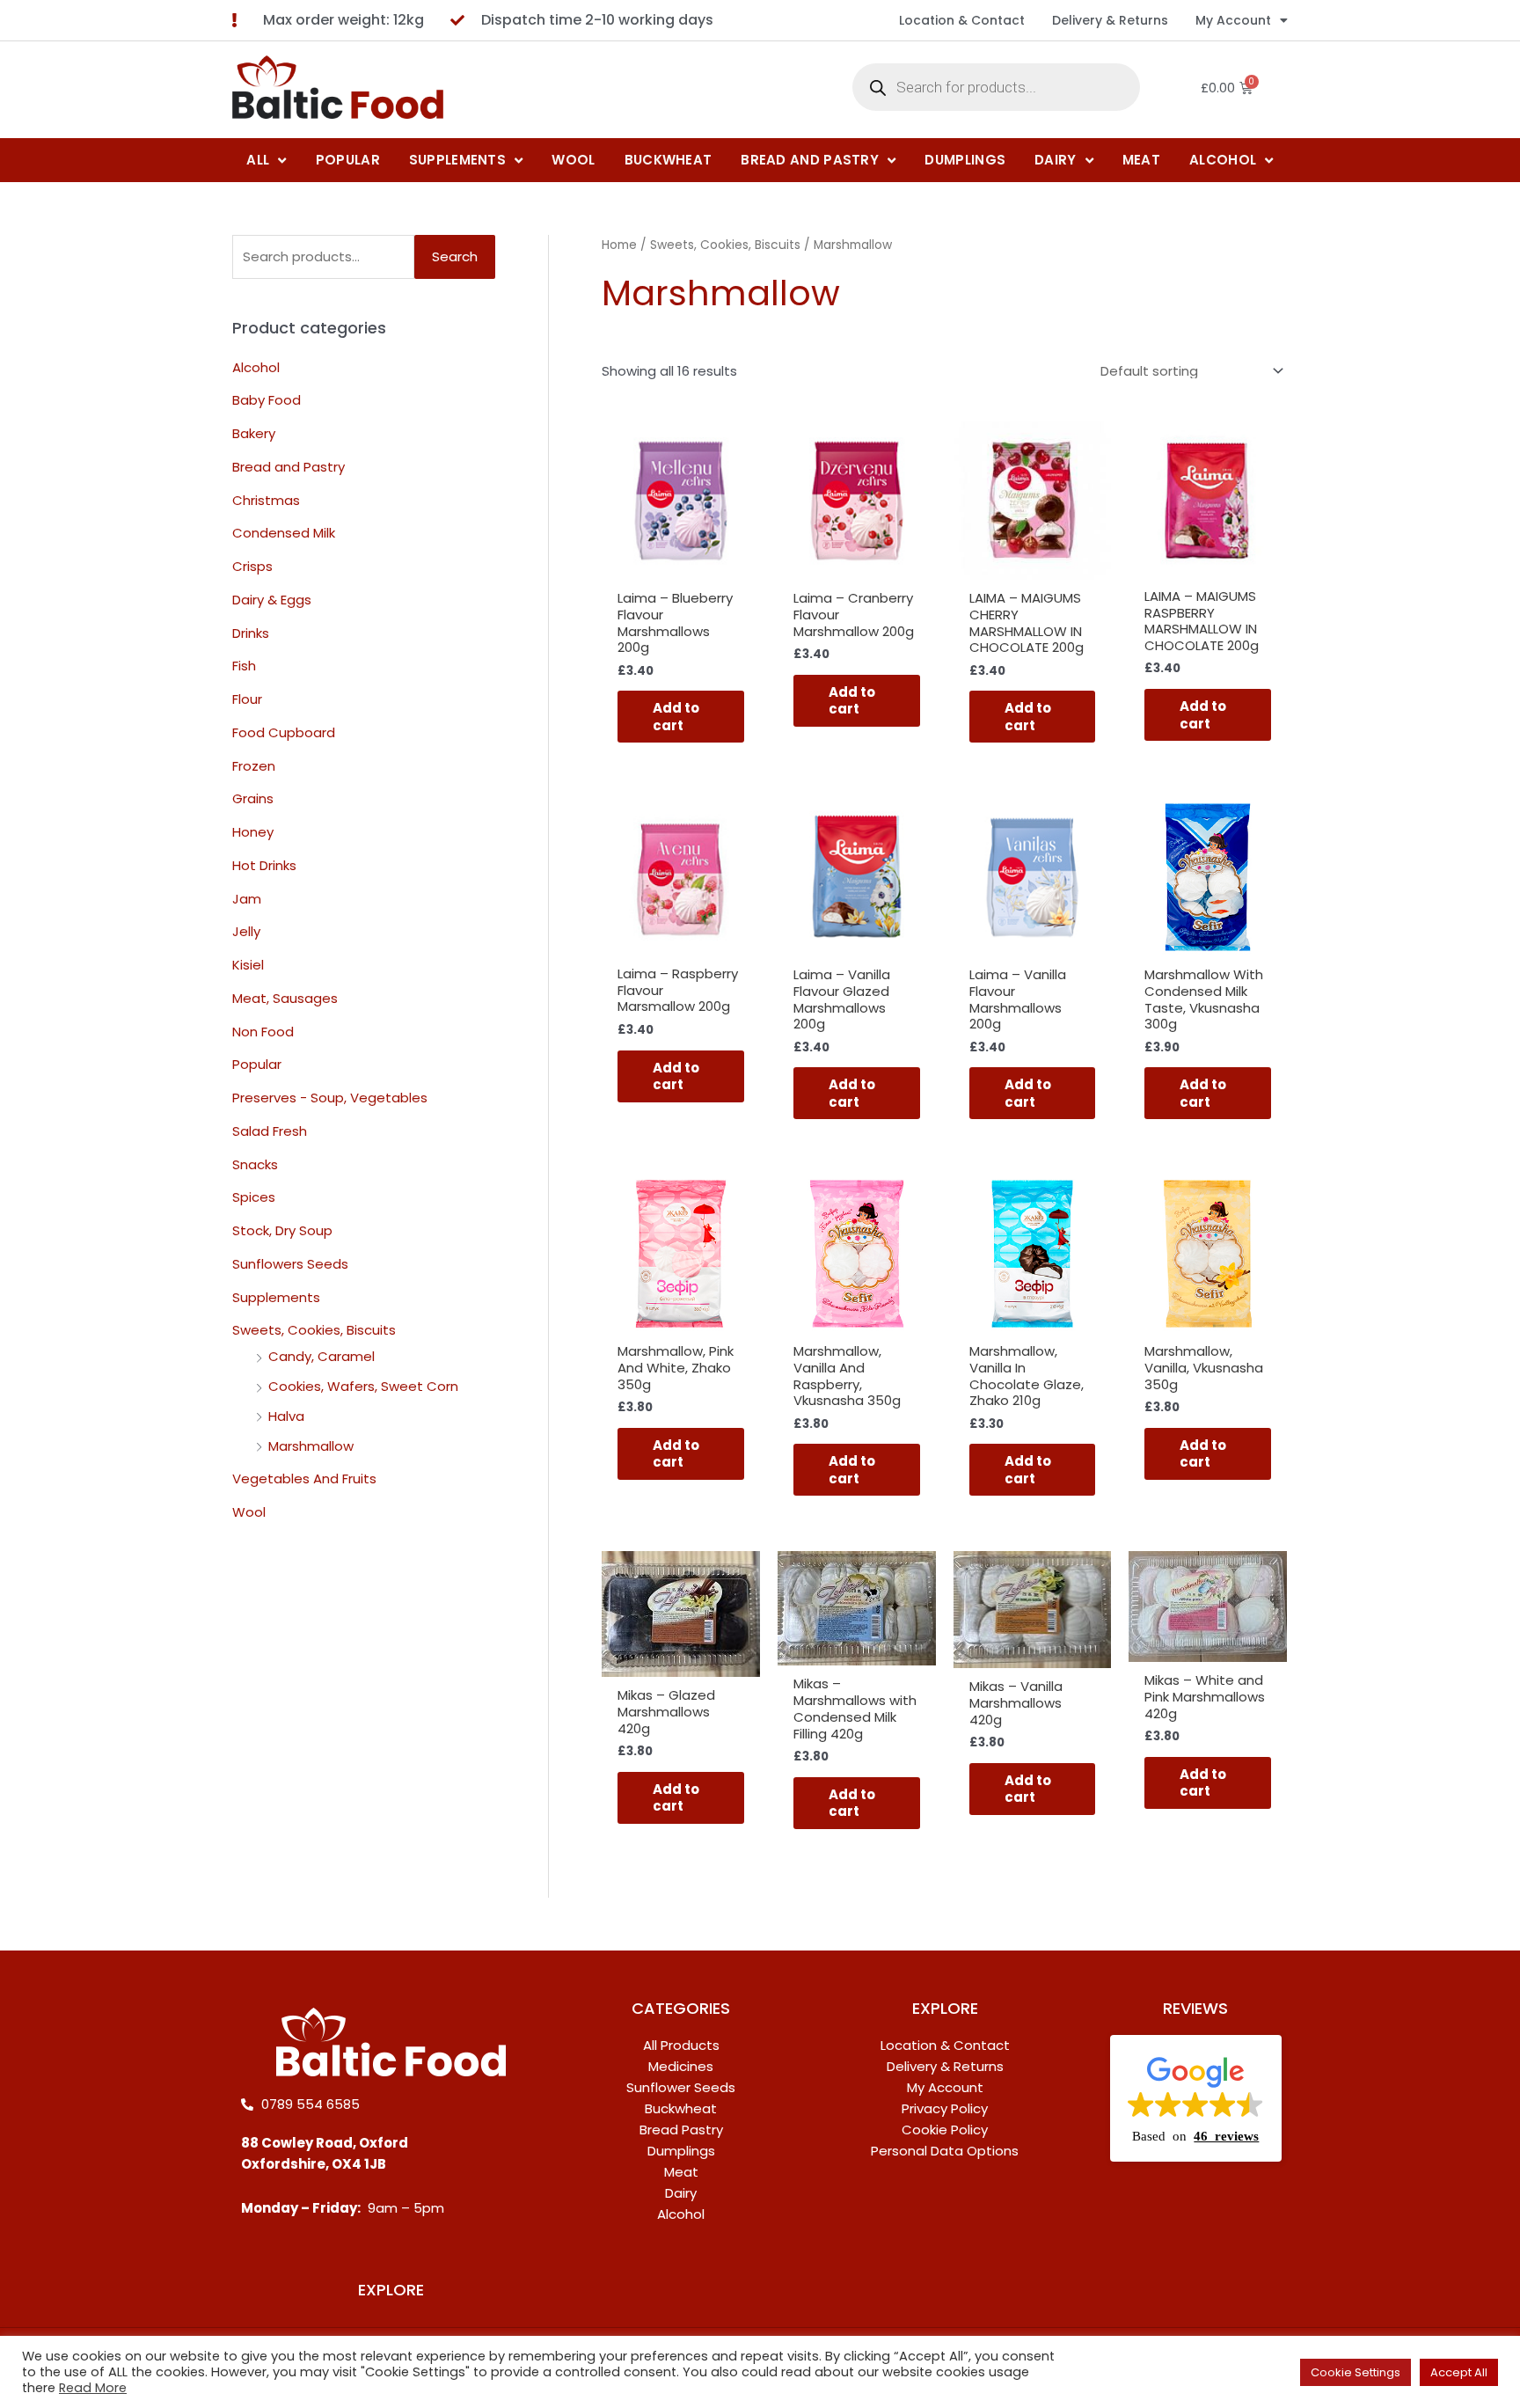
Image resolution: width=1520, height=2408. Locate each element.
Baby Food (267, 401)
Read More (93, 2388)
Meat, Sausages (285, 998)
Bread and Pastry (289, 467)
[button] (1196, 2098)
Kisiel (248, 966)
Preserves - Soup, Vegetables (330, 1098)
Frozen (254, 766)
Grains (253, 799)
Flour (247, 700)
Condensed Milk (284, 534)
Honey (253, 833)
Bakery (254, 434)
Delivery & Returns (1110, 20)
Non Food (263, 1032)
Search (455, 256)
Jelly (246, 932)
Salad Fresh (270, 1131)
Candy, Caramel (322, 1357)
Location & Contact (962, 20)
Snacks (255, 1164)
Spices (254, 1198)
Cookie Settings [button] (1356, 2372)
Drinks (251, 633)
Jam (247, 899)
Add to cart (676, 717)
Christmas (266, 500)
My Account (1233, 20)
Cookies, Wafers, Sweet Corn (363, 1387)
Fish (244, 666)
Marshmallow (311, 1446)
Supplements (276, 1297)
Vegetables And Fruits (304, 1479)
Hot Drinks (264, 865)
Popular (257, 1065)
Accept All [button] (1459, 2372)
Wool (249, 1513)
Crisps (252, 567)
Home (619, 245)
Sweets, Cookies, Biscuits (314, 1331)
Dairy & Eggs (272, 600)
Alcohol (256, 367)
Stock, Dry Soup (282, 1231)
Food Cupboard (284, 732)
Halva (286, 1416)
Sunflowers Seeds (290, 1264)
